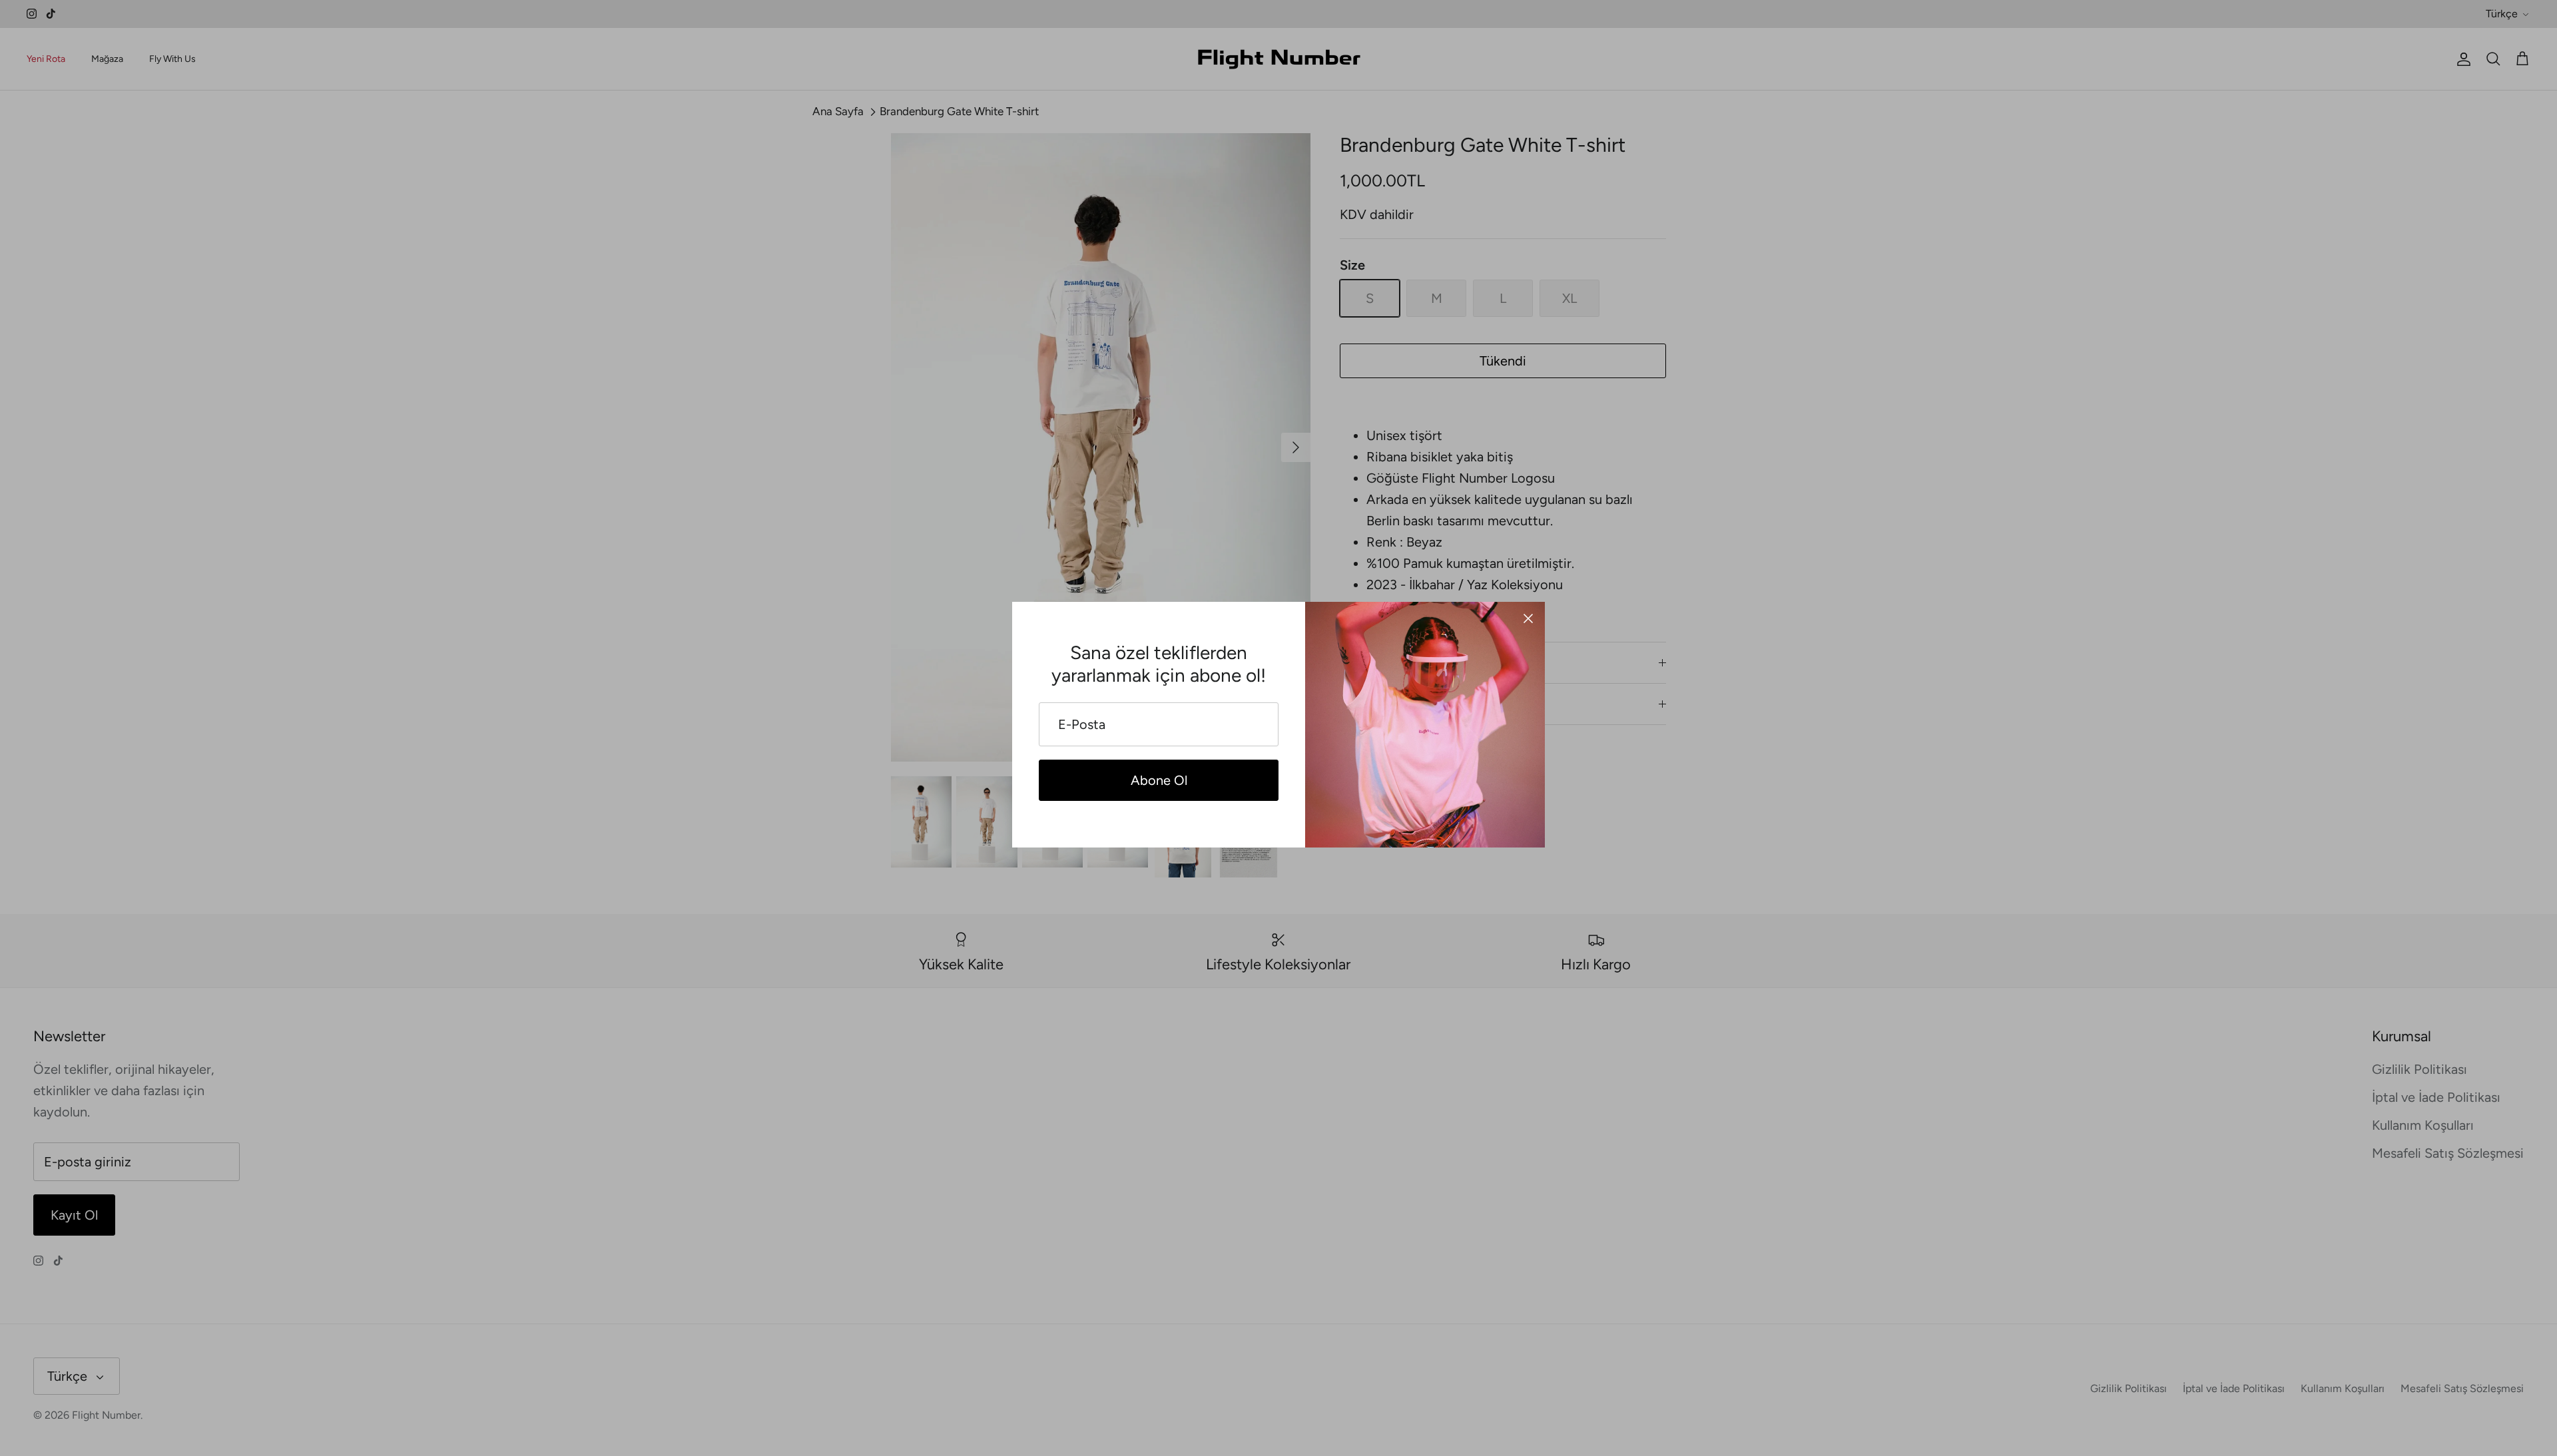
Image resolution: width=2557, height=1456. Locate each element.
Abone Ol (1159, 780)
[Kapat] (1528, 618)
